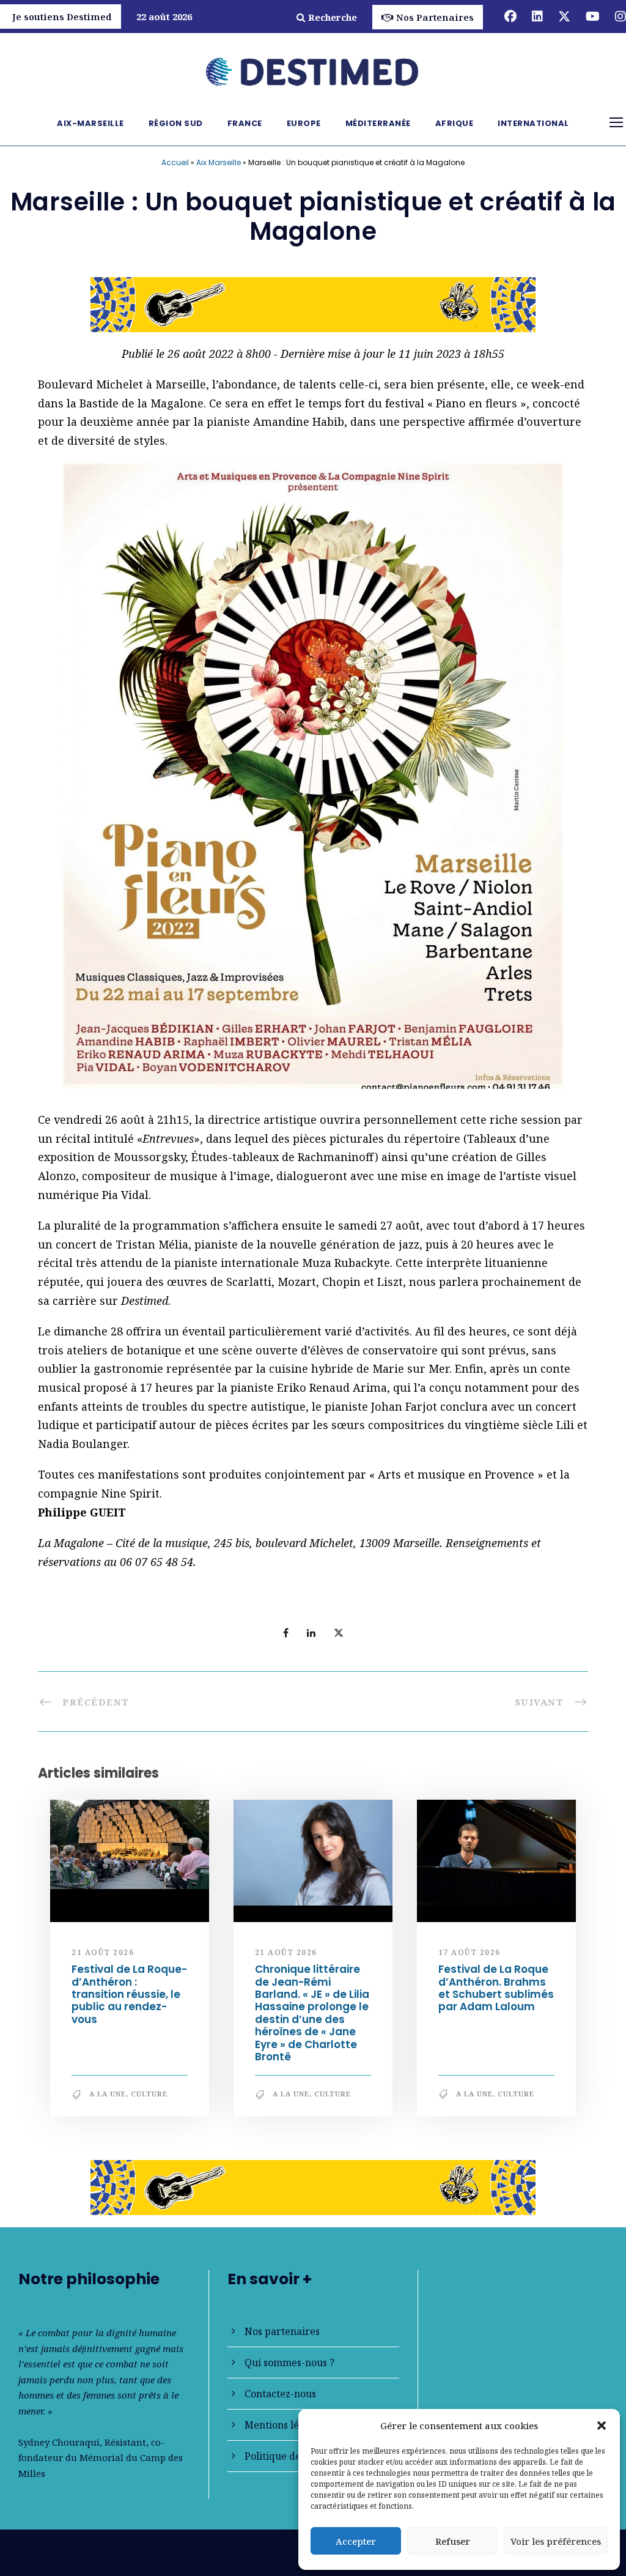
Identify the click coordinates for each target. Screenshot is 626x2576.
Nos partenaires (282, 2331)
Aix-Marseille (90, 123)
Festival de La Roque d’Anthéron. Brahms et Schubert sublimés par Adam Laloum (496, 1993)
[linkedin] (537, 16)
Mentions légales (284, 2425)
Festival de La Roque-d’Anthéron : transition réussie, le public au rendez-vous (129, 2000)
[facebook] (510, 16)
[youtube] (593, 16)
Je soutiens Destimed (62, 17)
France (245, 123)
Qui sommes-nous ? (289, 2363)
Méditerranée (378, 123)
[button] (602, 2426)
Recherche (333, 17)
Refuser (453, 2541)
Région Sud (176, 123)
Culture (149, 2099)
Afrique (455, 123)
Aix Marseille (219, 162)
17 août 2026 (469, 1957)
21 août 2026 (103, 1957)
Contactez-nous (280, 2394)
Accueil (175, 162)
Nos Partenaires (435, 17)
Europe (304, 123)
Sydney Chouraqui (59, 2442)
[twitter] (564, 16)
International (533, 123)
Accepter (356, 2541)
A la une (108, 2099)
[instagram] (620, 16)
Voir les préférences (556, 2541)
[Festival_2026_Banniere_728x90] (313, 2191)
